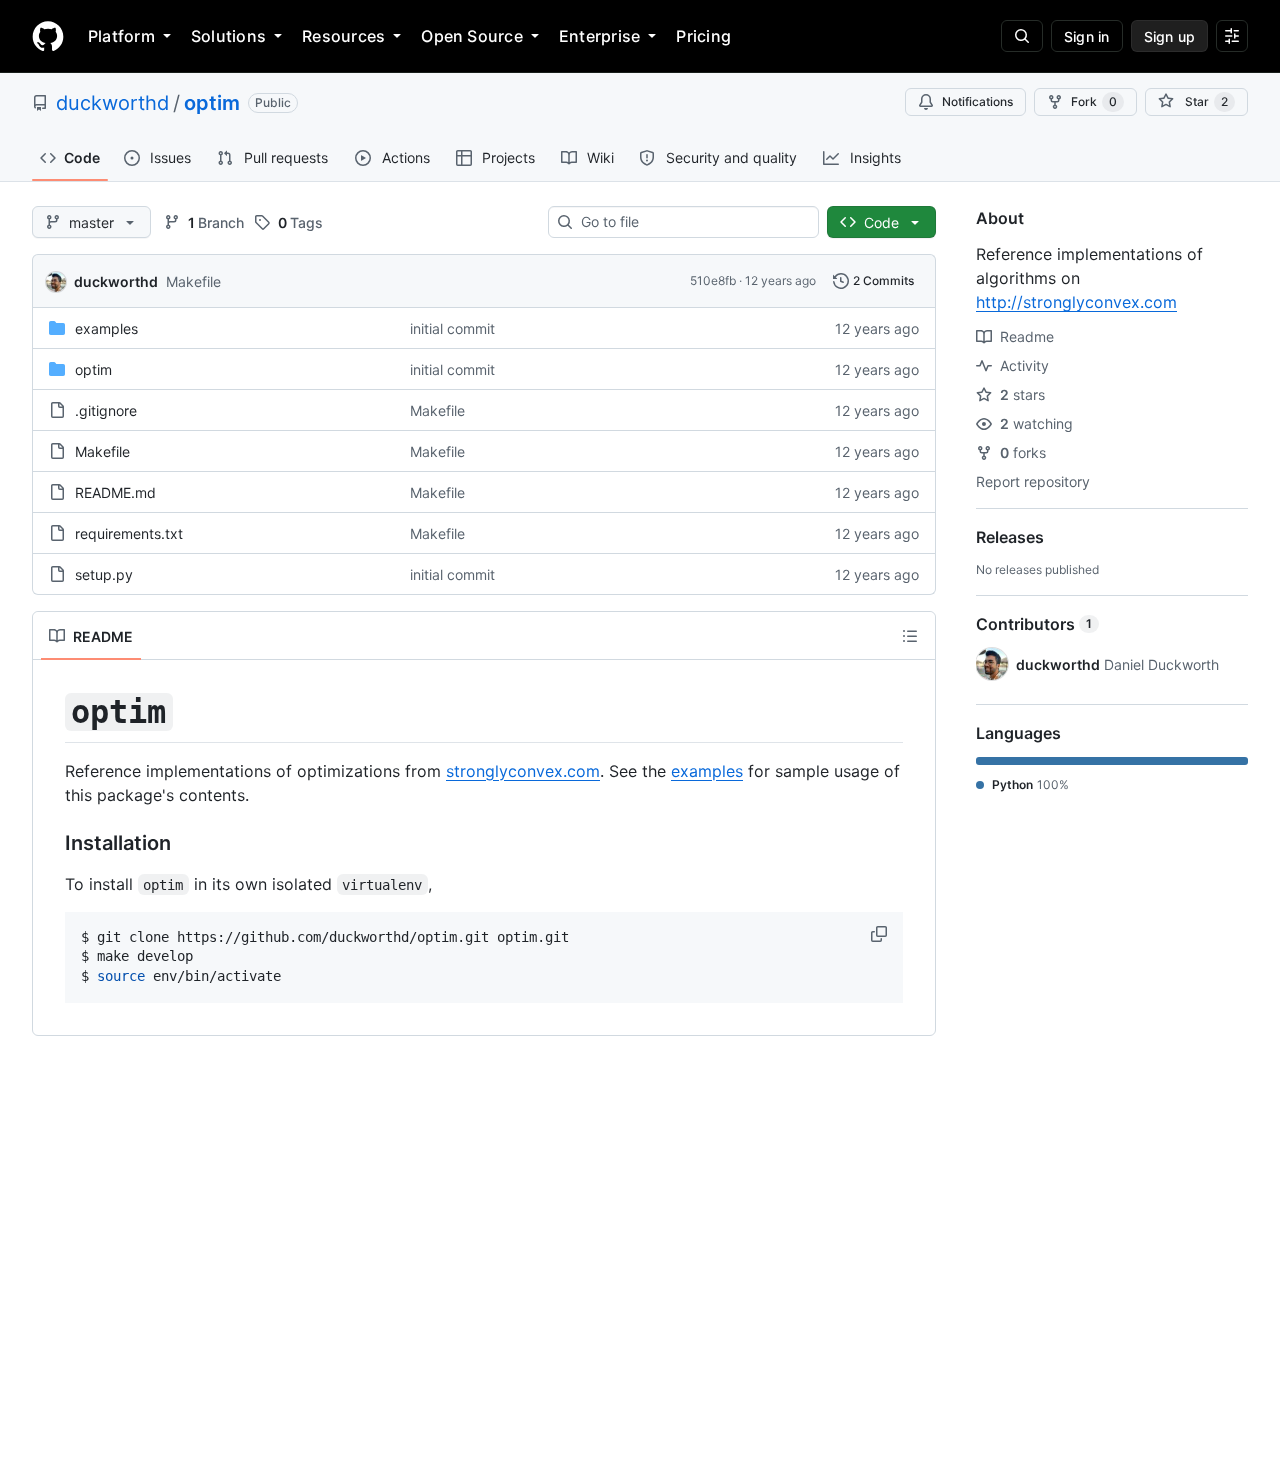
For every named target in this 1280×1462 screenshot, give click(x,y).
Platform (121, 36)
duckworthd (112, 103)
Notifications (977, 101)
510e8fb (713, 280)
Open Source (472, 36)
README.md (115, 492)
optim (212, 103)
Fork (1094, 101)
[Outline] (910, 636)
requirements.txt (129, 533)
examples (106, 328)
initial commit (452, 328)
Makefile (193, 281)
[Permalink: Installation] (51, 843)
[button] (881, 934)
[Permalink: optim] (51, 712)
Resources (343, 36)
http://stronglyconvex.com (1076, 302)
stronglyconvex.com (523, 771)
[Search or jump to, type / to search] (1022, 36)
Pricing (703, 36)
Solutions (228, 36)
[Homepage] (48, 36)
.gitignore (106, 410)
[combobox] (691, 222)
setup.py (104, 574)
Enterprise (599, 36)
